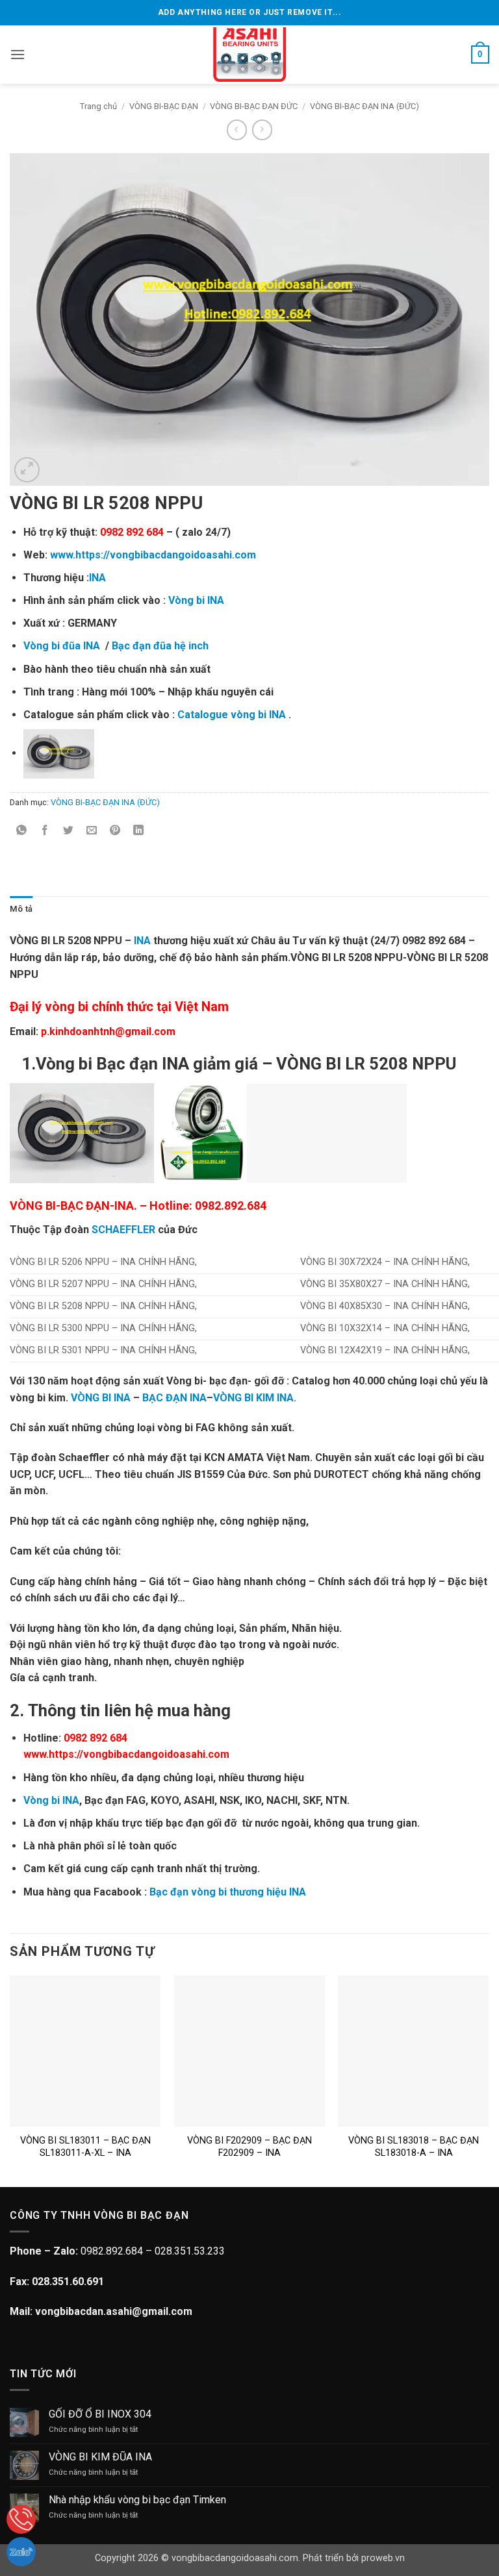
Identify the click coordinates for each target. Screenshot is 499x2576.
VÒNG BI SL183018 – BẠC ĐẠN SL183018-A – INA (414, 2147)
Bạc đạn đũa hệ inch (160, 646)
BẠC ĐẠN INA (174, 1398)
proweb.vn (383, 2558)
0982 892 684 (132, 532)
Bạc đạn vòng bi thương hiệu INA (228, 1892)
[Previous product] (262, 130)
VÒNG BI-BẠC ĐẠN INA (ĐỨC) (365, 106)
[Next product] (237, 130)
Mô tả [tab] (21, 909)
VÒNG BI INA (102, 1398)
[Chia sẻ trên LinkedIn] (139, 832)
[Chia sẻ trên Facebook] (45, 832)
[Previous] (10, 2080)
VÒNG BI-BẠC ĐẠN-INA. (73, 1206)
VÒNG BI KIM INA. (255, 1398)
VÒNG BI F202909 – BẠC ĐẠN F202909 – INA (249, 2147)
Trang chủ (98, 106)
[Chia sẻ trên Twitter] (69, 832)
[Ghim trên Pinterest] (115, 832)
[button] (18, 54)
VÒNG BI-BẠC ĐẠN (164, 106)
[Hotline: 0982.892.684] (21, 2519)
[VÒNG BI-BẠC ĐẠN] (250, 55)
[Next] (489, 2080)
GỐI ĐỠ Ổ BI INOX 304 (100, 2414)
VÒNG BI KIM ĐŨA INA (100, 2457)
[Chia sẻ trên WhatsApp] (22, 832)
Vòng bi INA (196, 600)
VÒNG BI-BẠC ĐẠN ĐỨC (254, 106)
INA (97, 578)
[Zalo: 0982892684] (21, 2552)
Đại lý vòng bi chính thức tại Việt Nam (119, 1007)
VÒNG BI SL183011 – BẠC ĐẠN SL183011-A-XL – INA (85, 2147)
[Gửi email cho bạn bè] (92, 832)
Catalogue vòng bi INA (232, 715)
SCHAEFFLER (123, 1230)
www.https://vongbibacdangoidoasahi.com (153, 555)
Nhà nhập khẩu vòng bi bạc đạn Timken (137, 2500)
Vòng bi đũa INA (62, 646)
